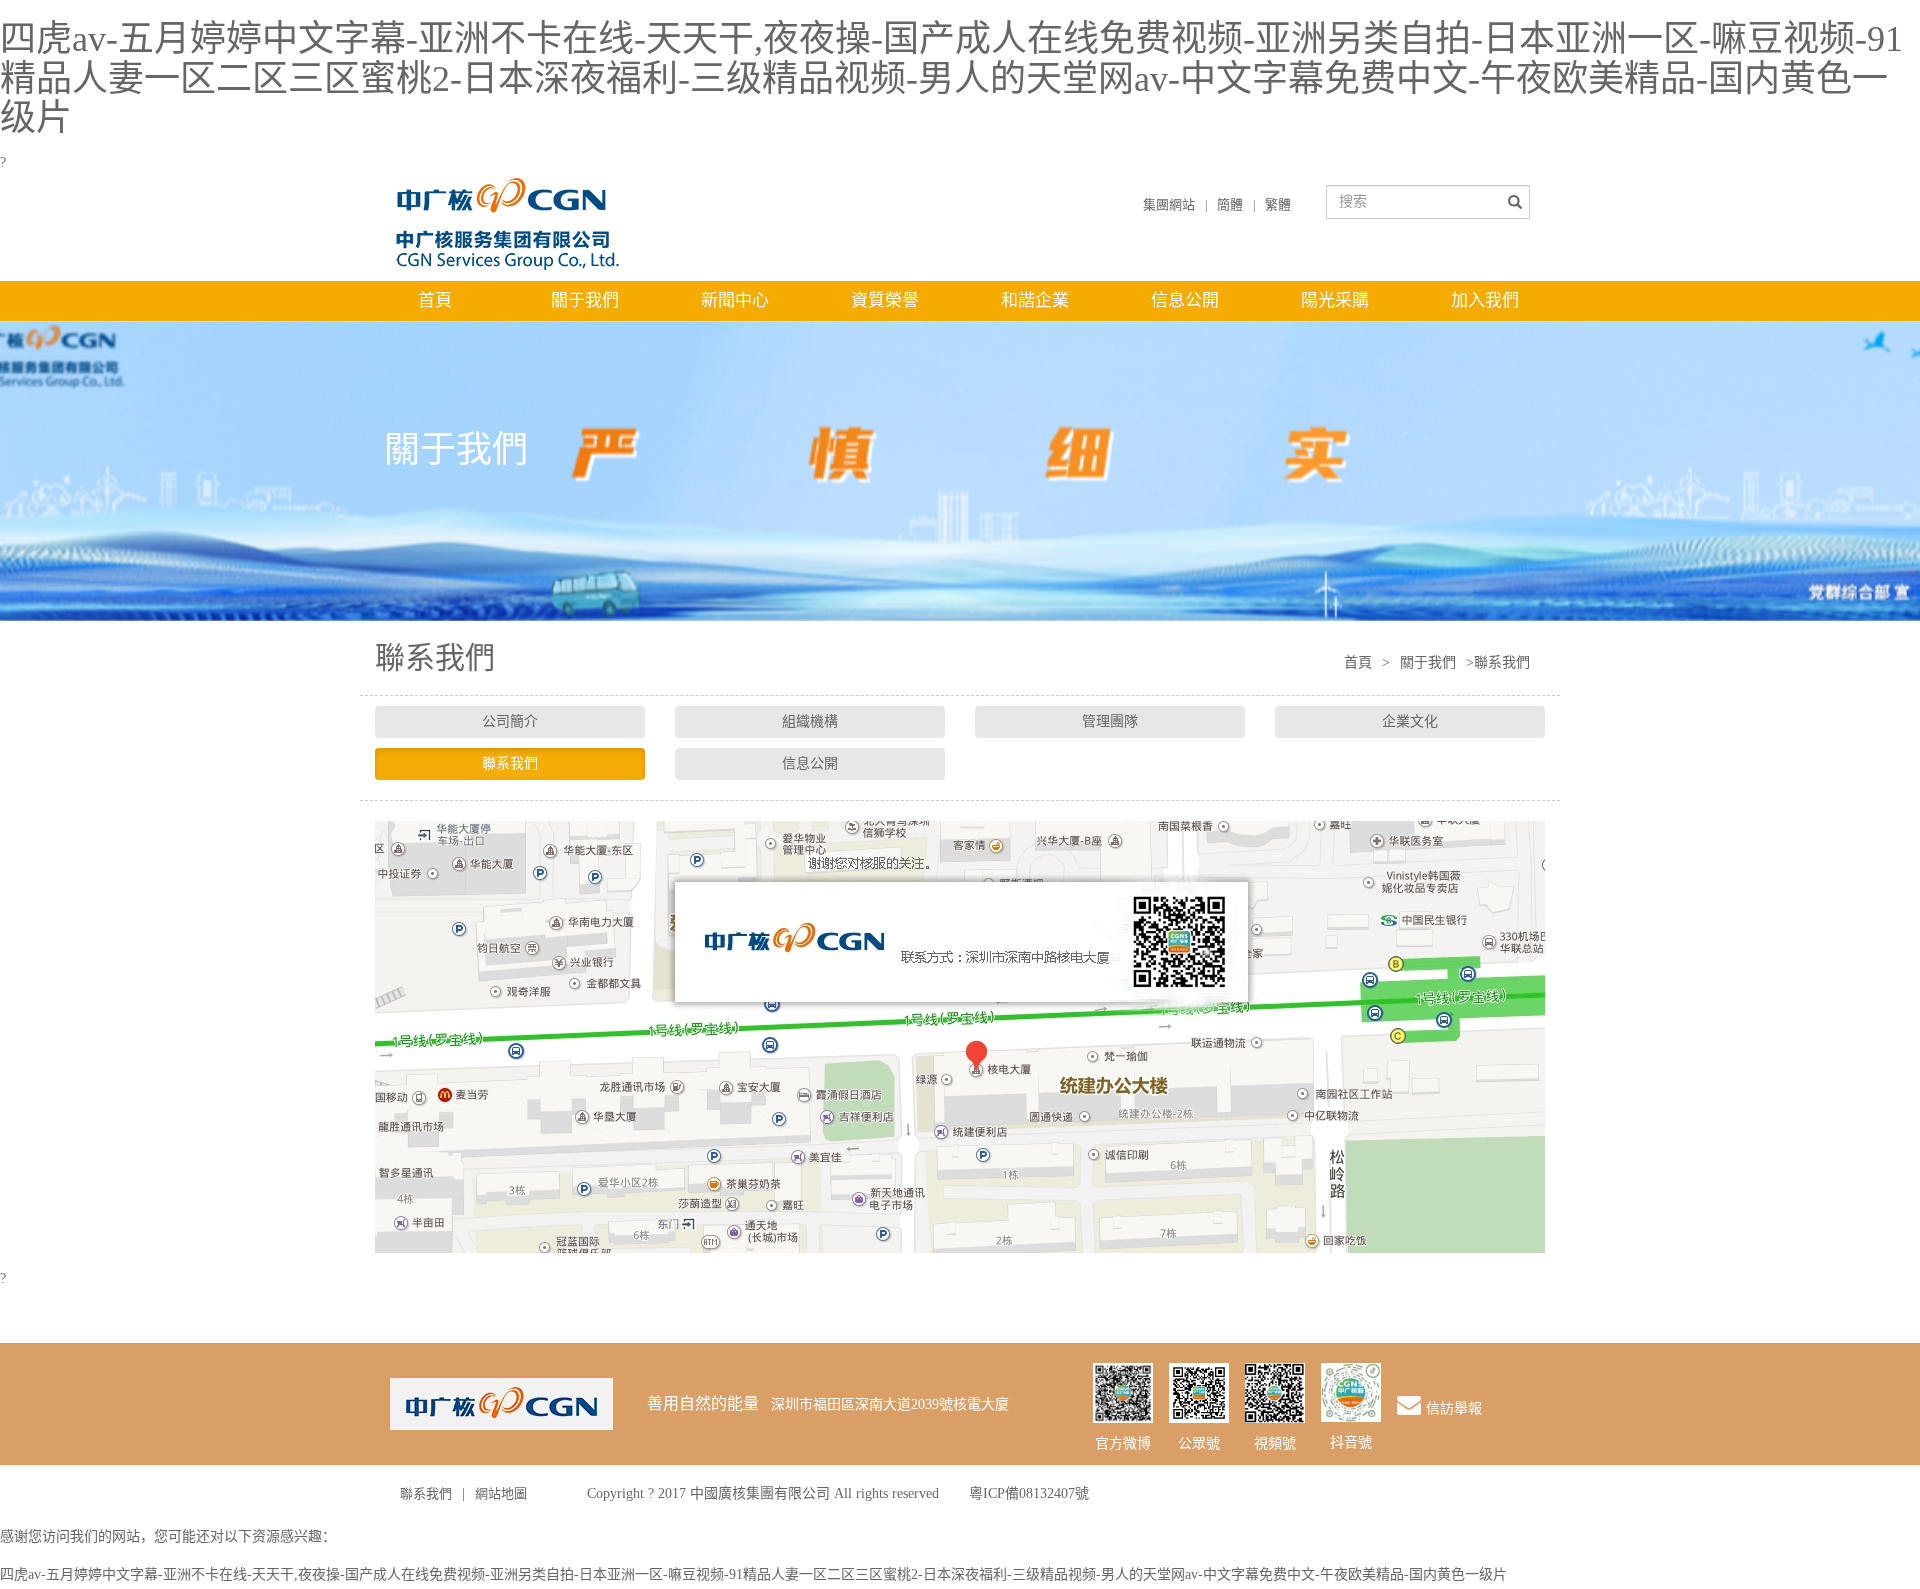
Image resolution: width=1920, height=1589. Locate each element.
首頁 (435, 300)
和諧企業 (1035, 300)
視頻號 (1275, 1443)
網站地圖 (501, 1493)
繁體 (1278, 204)
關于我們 (585, 300)
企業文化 (1410, 721)
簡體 (1230, 204)
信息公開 (1185, 300)
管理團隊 (1110, 721)
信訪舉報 (1454, 1408)
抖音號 (1351, 1442)
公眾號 (1199, 1443)
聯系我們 (510, 763)
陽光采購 (1335, 300)
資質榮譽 (885, 300)
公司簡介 (510, 721)
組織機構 (810, 721)
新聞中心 (735, 300)
